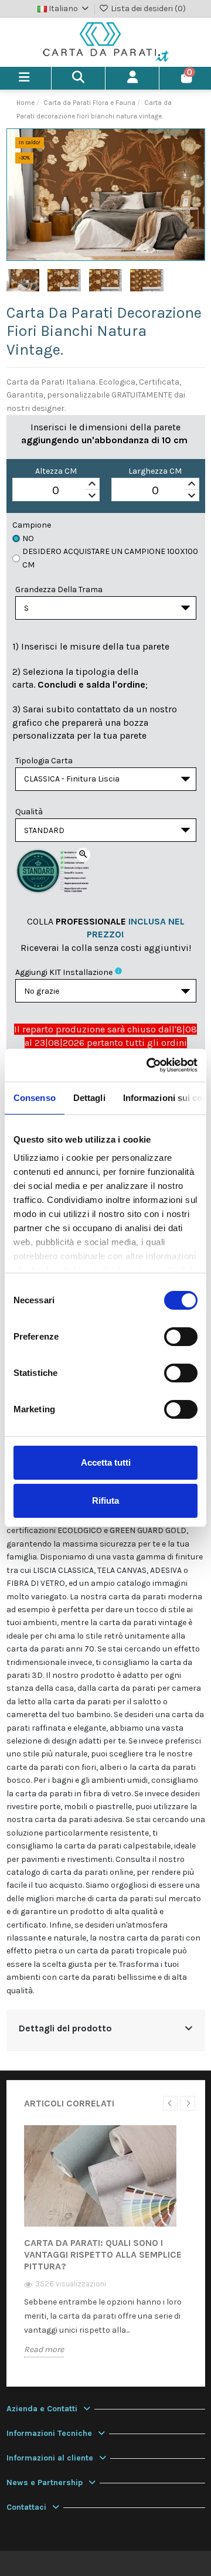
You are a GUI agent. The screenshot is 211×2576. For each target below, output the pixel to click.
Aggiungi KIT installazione (64, 972)
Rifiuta (105, 1501)
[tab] (106, 2030)
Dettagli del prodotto (65, 2028)
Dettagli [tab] (89, 1098)
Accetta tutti (106, 1462)
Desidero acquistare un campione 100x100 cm (110, 558)
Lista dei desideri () (147, 9)
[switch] (181, 1337)
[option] (106, 2249)
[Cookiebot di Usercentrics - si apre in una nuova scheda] (149, 1065)
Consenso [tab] (35, 1098)
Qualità (29, 812)
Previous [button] (170, 2103)
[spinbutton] (56, 490)
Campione (32, 525)
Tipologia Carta (44, 761)
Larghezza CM (155, 471)
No (28, 538)
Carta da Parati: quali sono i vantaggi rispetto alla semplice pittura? (103, 2254)
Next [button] (188, 2103)
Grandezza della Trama (59, 589)
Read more (44, 2349)
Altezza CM (56, 471)
